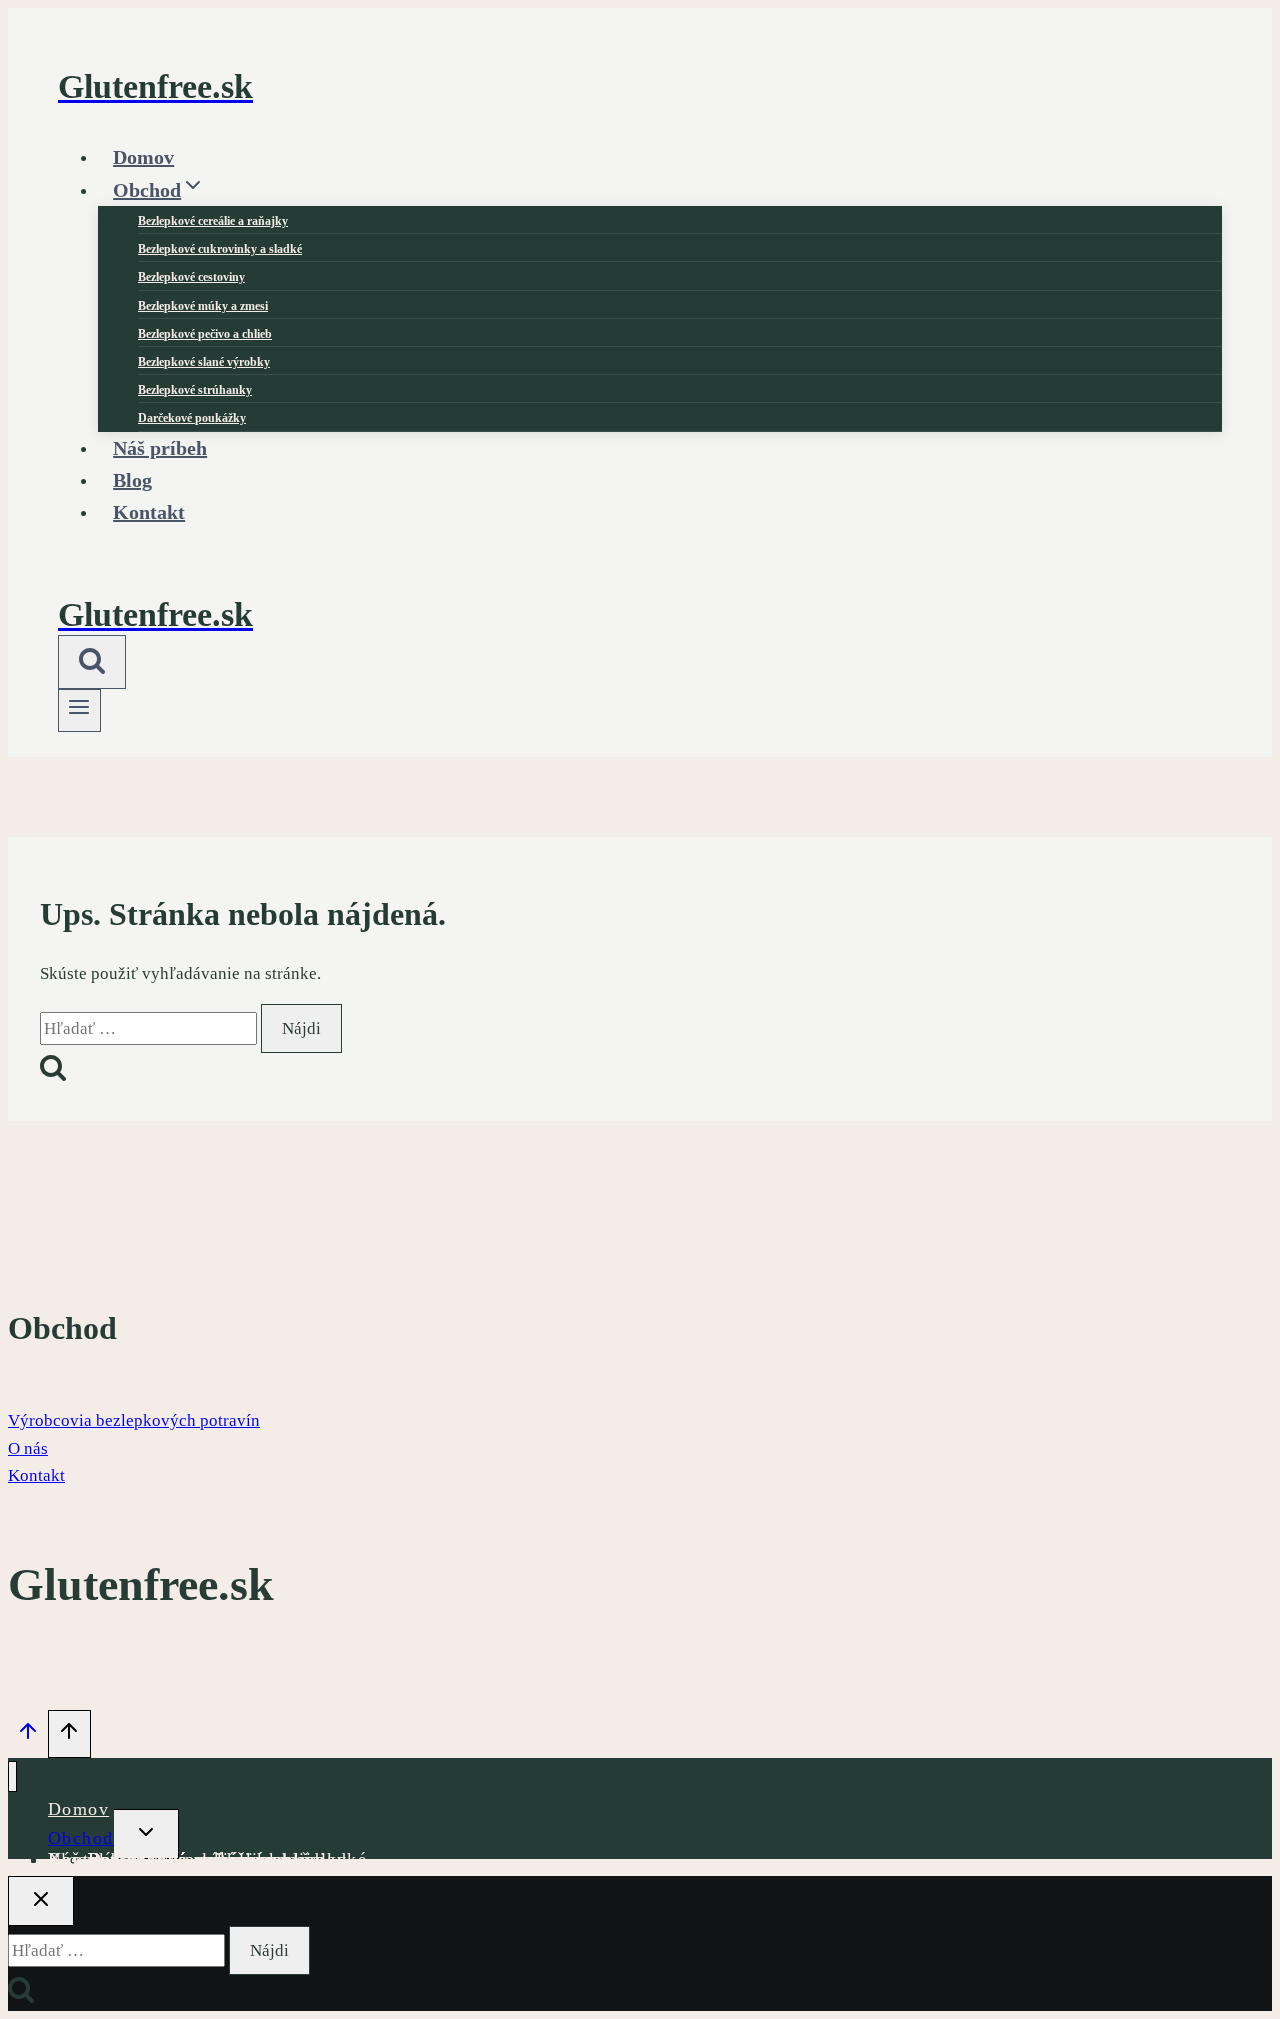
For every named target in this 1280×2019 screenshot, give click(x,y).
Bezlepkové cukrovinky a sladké (220, 249)
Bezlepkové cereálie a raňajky (213, 221)
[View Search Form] (92, 662)
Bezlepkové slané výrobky (204, 362)
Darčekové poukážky (177, 1859)
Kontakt (149, 512)
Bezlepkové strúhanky (195, 390)
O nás (28, 1448)
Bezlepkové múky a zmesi (203, 306)
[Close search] (41, 1901)
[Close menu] (12, 1776)
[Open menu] (79, 710)
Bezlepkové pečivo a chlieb (205, 334)
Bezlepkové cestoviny (191, 277)
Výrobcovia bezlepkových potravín (134, 1420)
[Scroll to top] (28, 1736)
